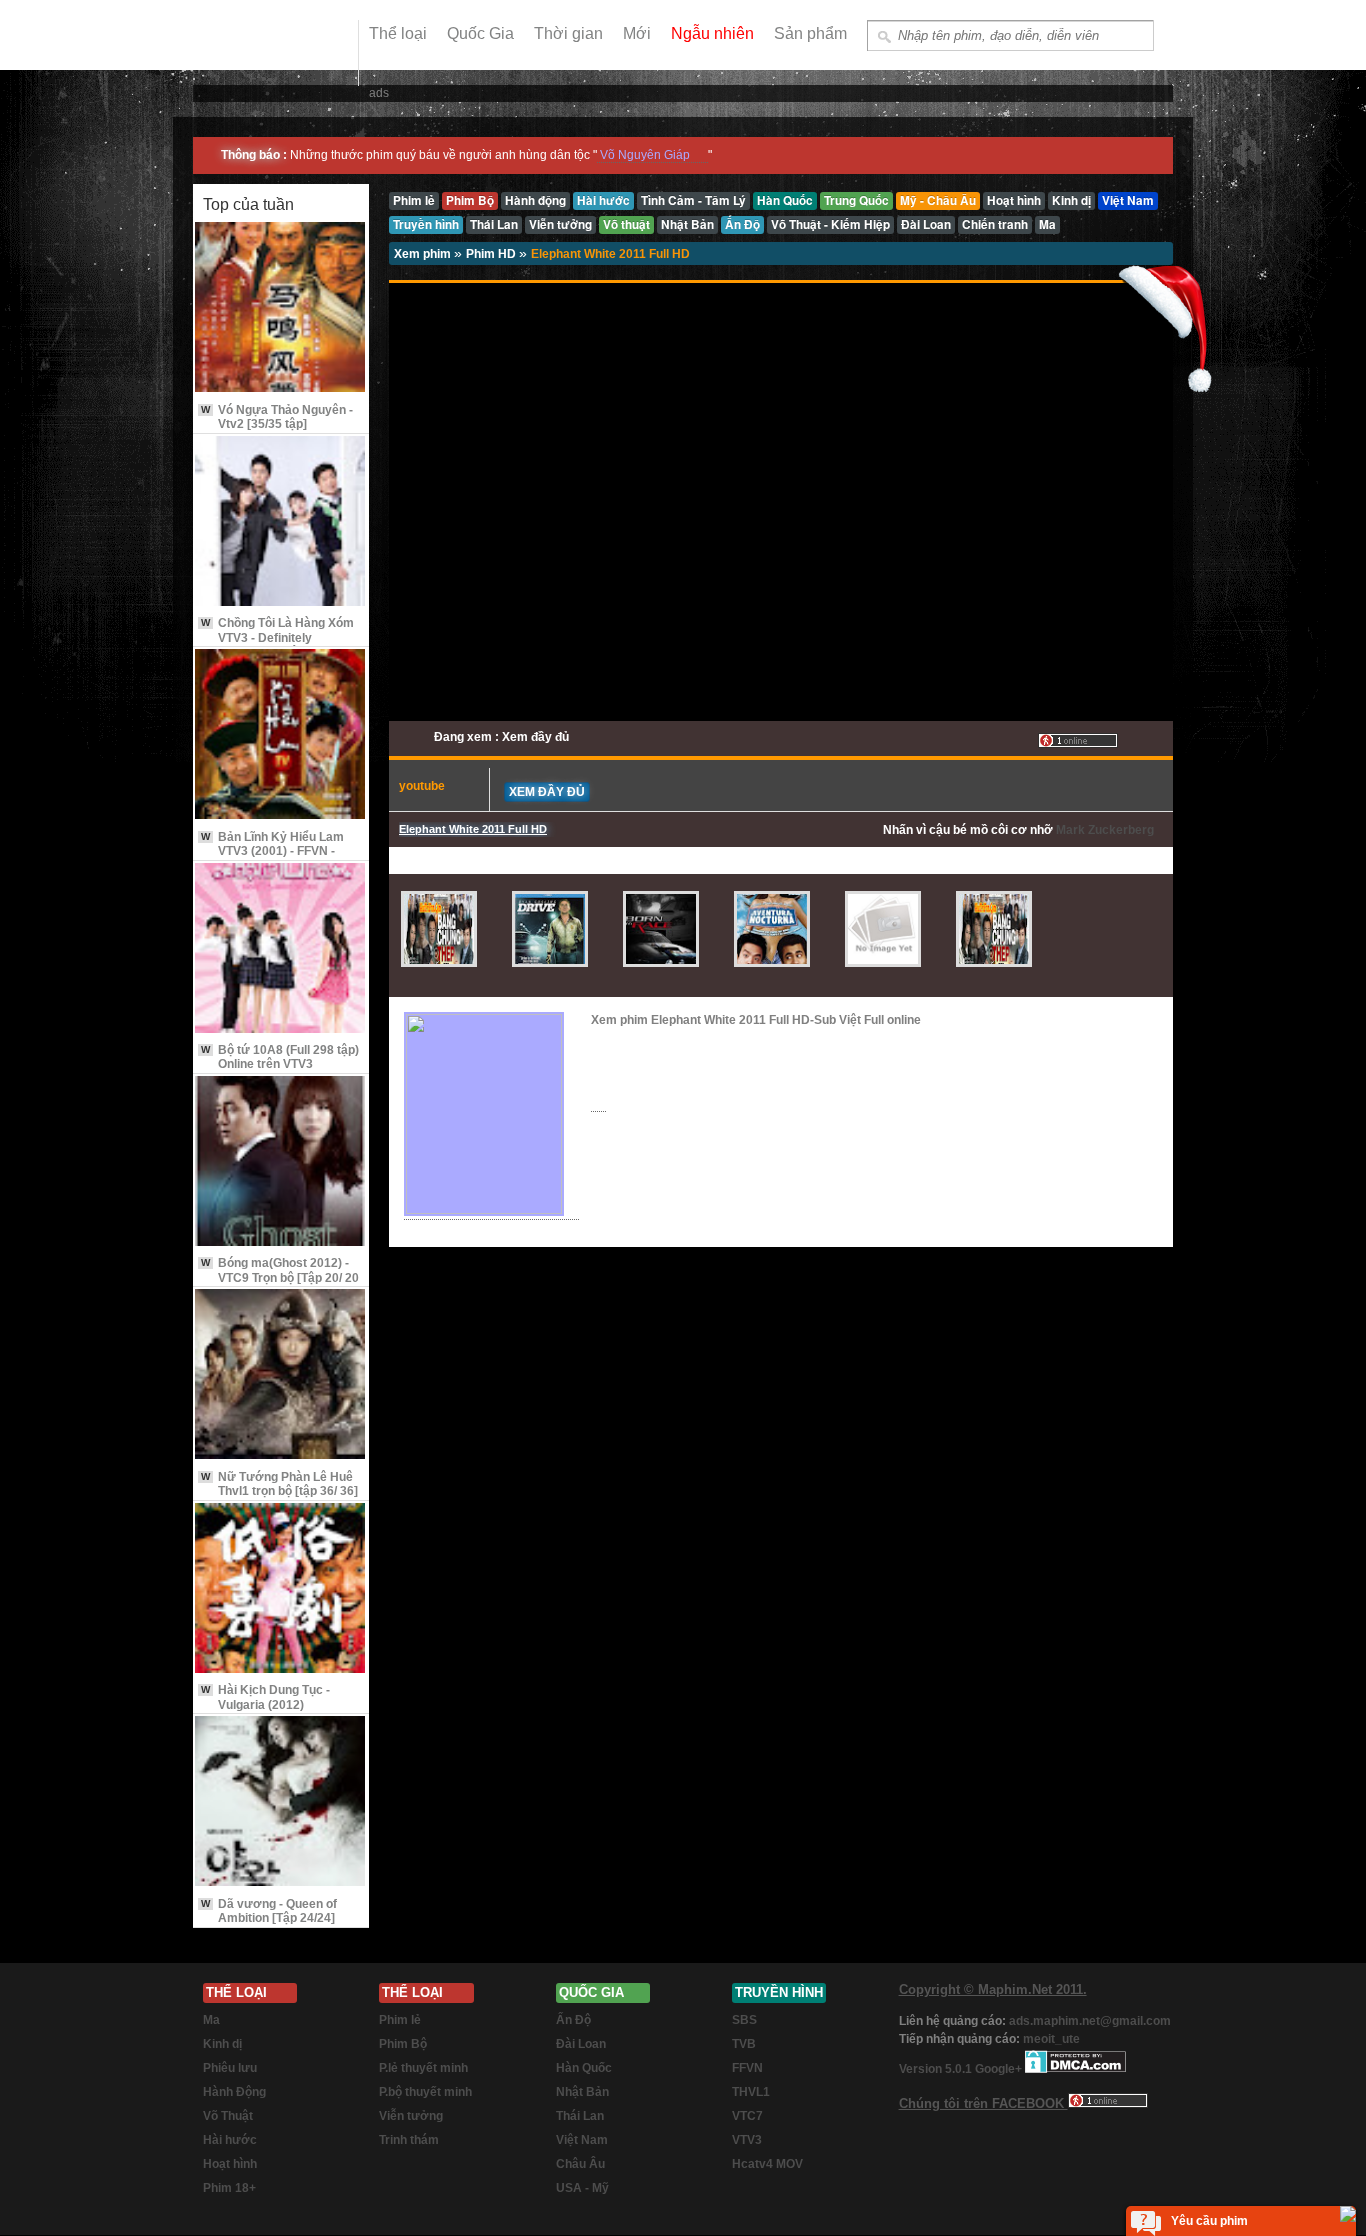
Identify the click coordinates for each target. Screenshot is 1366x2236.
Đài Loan (581, 2044)
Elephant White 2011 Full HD (610, 254)
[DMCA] (1075, 2069)
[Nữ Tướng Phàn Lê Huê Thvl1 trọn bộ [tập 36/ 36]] (281, 1375)
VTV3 (747, 2140)
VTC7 (747, 2116)
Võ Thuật (228, 2116)
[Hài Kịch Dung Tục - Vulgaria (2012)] (281, 1589)
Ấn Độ (573, 2020)
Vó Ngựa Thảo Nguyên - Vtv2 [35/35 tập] (277, 417)
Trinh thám (409, 2140)
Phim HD (492, 254)
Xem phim (424, 254)
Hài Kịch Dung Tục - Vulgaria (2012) (265, 1697)
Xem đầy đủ (547, 792)
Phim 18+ (229, 2188)
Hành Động (234, 2092)
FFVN (747, 2068)
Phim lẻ (400, 2020)
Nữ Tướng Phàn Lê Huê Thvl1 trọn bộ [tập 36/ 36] (279, 1484)
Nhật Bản (582, 2092)
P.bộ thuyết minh (425, 2092)
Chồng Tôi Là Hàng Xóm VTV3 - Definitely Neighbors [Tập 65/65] (277, 637)
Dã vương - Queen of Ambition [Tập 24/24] (269, 1911)
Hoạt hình (230, 2164)
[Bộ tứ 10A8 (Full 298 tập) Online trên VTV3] (281, 949)
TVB (744, 2044)
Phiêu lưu (230, 2068)
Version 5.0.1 (937, 2069)
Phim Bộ (403, 2044)
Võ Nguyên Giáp (645, 155)
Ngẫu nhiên (712, 33)
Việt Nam (582, 2140)
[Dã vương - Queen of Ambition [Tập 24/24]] (281, 1802)
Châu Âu (580, 2164)
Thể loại (398, 33)
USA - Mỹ (582, 2188)
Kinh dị (222, 2044)
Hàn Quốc (584, 2068)
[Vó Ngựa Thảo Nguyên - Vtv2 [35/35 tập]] (281, 308)
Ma (211, 2020)
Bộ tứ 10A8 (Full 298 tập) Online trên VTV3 (280, 1057)
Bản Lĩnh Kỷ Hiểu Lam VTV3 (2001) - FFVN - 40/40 (272, 851)
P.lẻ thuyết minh (423, 2068)
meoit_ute (1051, 2039)
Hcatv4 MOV (767, 2164)
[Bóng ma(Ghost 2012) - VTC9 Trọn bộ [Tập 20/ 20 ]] (281, 1162)
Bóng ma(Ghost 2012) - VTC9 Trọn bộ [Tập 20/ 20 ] (280, 1277)
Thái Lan (580, 2116)
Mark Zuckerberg (1105, 830)
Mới (637, 33)
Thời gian (568, 33)
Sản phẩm (810, 33)
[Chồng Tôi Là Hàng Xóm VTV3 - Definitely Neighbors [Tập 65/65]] (281, 522)
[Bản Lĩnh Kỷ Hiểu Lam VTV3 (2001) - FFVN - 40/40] (281, 735)
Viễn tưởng (411, 2116)
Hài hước (230, 2140)
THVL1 (751, 2092)
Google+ (998, 2069)
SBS (744, 2020)
